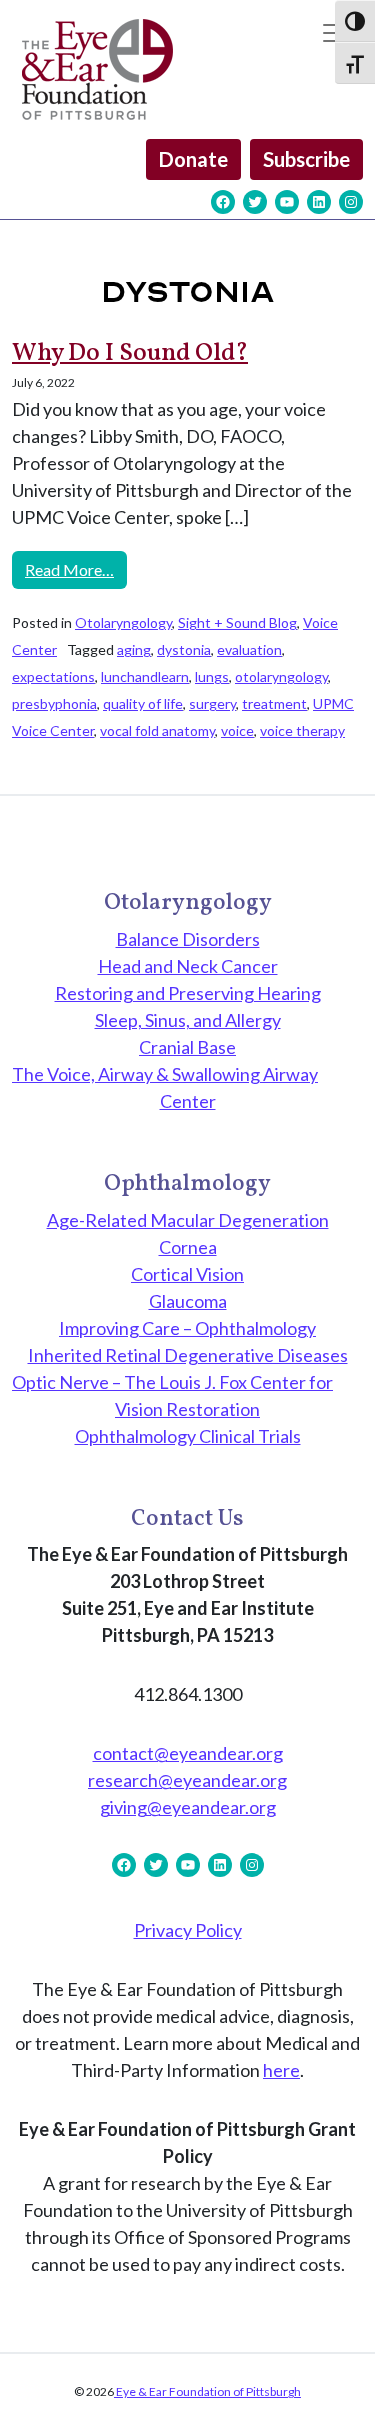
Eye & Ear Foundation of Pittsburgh (207, 2391)
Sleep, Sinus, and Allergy (188, 1020)
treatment (274, 703)
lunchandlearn (145, 676)
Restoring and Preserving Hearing (188, 993)
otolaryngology (281, 676)
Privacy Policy (188, 1930)
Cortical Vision (187, 1274)
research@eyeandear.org (187, 1780)
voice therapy (302, 730)
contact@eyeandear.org (188, 1753)
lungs (212, 676)
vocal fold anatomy (157, 730)
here (281, 2070)
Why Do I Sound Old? (130, 354)
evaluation (249, 649)
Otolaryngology (123, 622)
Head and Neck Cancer (188, 966)
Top (352, 2401)
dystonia (184, 649)
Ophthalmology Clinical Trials (188, 1436)
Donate (193, 159)
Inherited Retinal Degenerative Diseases (188, 1355)
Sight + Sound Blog (237, 622)
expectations (53, 676)
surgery (212, 703)
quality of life (143, 703)
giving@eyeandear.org (188, 1807)
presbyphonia (54, 703)
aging (134, 649)
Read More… (76, 569)
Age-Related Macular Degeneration (188, 1220)
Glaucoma (188, 1301)
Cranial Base (187, 1047)
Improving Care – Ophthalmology (187, 1328)
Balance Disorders (188, 939)
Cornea (188, 1247)
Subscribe (306, 159)
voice (237, 730)
